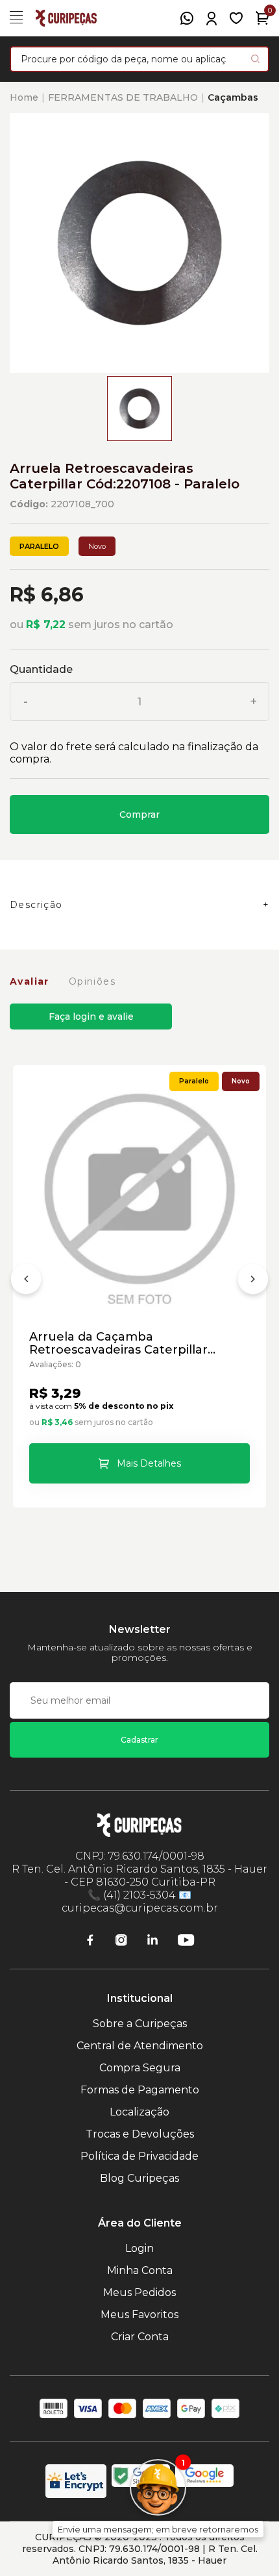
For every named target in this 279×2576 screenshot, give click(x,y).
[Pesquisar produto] (255, 59)
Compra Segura (140, 2068)
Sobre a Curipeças (140, 2024)
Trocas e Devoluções (140, 2134)
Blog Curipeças (139, 2178)
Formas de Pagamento (140, 2090)
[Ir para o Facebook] (90, 1940)
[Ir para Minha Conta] (212, 19)
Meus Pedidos (139, 2292)
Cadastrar (139, 1740)
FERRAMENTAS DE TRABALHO (123, 97)
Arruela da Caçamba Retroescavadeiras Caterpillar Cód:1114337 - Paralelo (118, 1343)
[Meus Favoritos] (236, 18)
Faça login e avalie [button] (91, 1017)
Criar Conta (140, 2337)
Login (139, 2248)
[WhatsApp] (187, 18)
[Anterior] (26, 1282)
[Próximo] (253, 1282)
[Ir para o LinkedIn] (152, 1940)
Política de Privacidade (139, 2156)
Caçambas (233, 97)
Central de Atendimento (140, 2046)
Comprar (139, 814)
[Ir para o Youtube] (186, 1940)
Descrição (36, 905)
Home (24, 97)
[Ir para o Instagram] (121, 1940)
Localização (139, 2112)
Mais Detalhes (149, 1463)
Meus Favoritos (139, 2315)
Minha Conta (140, 2270)
